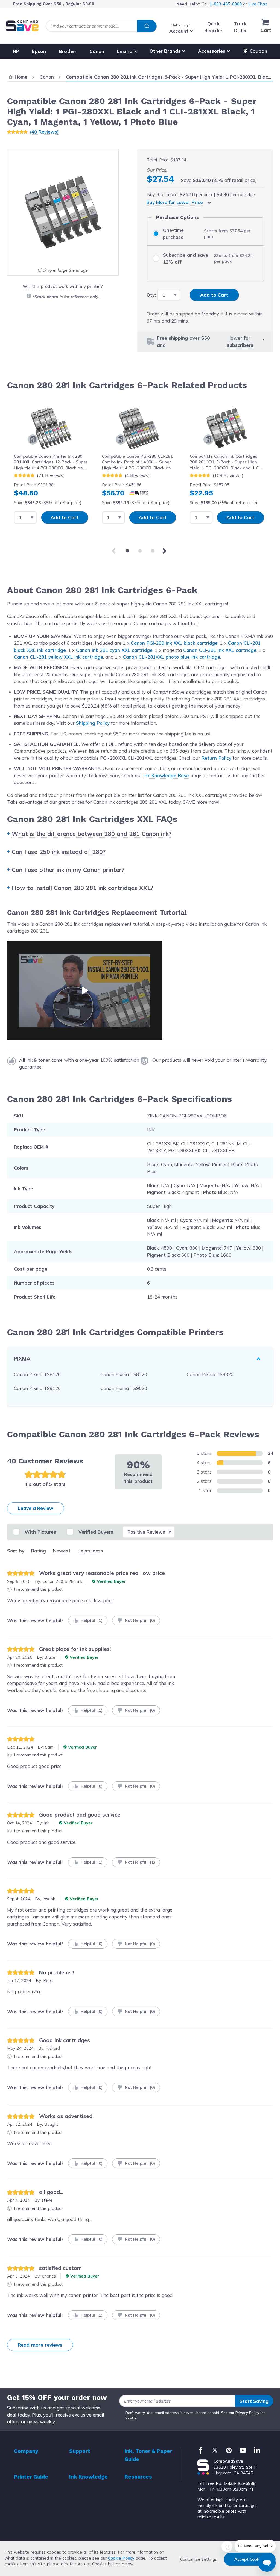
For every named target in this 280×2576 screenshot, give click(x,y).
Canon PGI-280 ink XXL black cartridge (174, 643)
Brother (68, 51)
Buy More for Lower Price (175, 202)
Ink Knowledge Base (166, 775)
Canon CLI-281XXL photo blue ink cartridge (171, 657)
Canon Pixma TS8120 (37, 1374)
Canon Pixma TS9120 (37, 1388)
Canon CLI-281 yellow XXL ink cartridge (59, 657)
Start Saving (254, 2401)
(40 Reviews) (44, 132)
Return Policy (216, 758)
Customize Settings (199, 2559)
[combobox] (101, 26)
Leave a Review (36, 1508)
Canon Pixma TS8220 (124, 1374)
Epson (39, 51)
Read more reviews (40, 2345)
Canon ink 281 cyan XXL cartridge (114, 650)
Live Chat (258, 4)
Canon (97, 51)
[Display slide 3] (153, 551)
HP (16, 51)
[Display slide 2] (140, 551)
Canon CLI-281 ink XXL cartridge (220, 650)
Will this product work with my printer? (63, 286)
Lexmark (127, 51)
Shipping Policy (93, 723)
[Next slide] (165, 551)
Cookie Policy (121, 2558)
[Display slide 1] (127, 551)
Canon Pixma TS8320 (210, 1374)
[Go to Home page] (22, 26)
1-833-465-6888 (226, 4)
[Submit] (147, 26)
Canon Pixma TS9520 (124, 1388)
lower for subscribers (240, 341)
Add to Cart (65, 517)
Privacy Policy (247, 2413)
